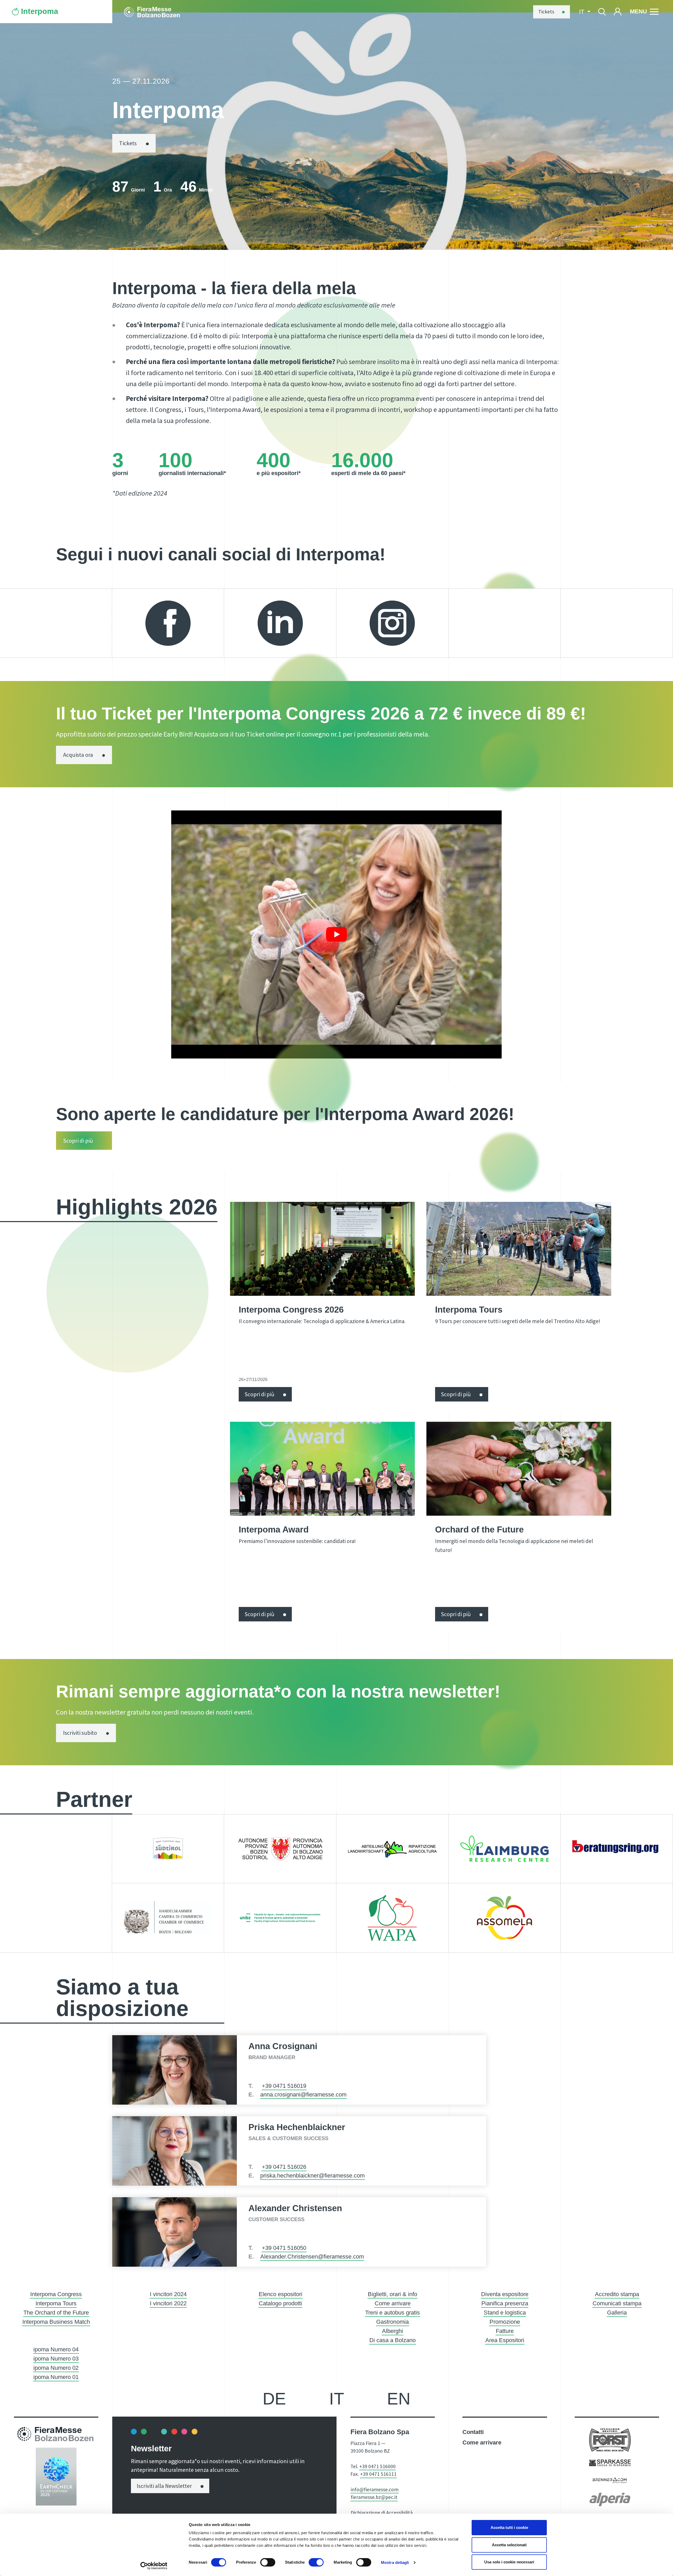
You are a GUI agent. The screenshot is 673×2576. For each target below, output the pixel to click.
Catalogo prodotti (280, 2303)
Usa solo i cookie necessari (509, 2562)
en (399, 2399)
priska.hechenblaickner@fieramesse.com (312, 2176)
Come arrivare (393, 2303)
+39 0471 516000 (378, 2466)
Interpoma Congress (56, 2294)
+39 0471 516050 (284, 2248)
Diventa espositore (505, 2294)
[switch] (268, 2562)
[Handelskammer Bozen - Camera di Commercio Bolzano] (168, 1918)
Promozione (505, 2322)
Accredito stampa (617, 2294)
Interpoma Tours (56, 2303)
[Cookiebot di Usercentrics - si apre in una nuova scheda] (154, 2566)
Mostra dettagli (395, 2562)
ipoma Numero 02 (56, 2368)
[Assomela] (505, 1918)
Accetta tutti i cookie (509, 2527)
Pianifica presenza (505, 2303)
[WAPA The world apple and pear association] (392, 1918)
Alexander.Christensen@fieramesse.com (312, 2257)
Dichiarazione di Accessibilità (382, 2513)
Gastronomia (392, 2322)
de (274, 2399)
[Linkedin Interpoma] (280, 623)
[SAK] (168, 1849)
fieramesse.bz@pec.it (374, 2497)
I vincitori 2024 (168, 2294)
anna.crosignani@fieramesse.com (303, 2094)
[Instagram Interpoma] (392, 623)
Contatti (473, 2432)
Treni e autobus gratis (392, 2313)
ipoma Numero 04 (56, 2349)
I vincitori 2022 (168, 2303)
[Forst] (610, 2440)
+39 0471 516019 (284, 2086)
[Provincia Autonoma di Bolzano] (280, 1849)
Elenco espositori (281, 2294)
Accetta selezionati (509, 2545)
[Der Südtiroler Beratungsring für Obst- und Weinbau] (617, 1849)
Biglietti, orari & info (392, 2294)
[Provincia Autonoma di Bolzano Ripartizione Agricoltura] (392, 1849)
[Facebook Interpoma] (168, 623)
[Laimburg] (505, 1849)
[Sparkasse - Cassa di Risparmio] (610, 2462)
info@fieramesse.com (375, 2489)
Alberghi (392, 2331)
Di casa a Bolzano (392, 2340)
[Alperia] (610, 2499)
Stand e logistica (505, 2313)
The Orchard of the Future (56, 2313)
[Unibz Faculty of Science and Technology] (280, 1918)
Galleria (617, 2313)
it (337, 2399)
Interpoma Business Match (56, 2322)
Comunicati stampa (617, 2303)
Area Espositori (505, 2340)
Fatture (505, 2331)
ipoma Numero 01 (56, 2377)
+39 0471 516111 (378, 2474)
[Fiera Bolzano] (157, 11)
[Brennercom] (610, 2480)
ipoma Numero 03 (56, 2359)
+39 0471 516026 (284, 2167)
